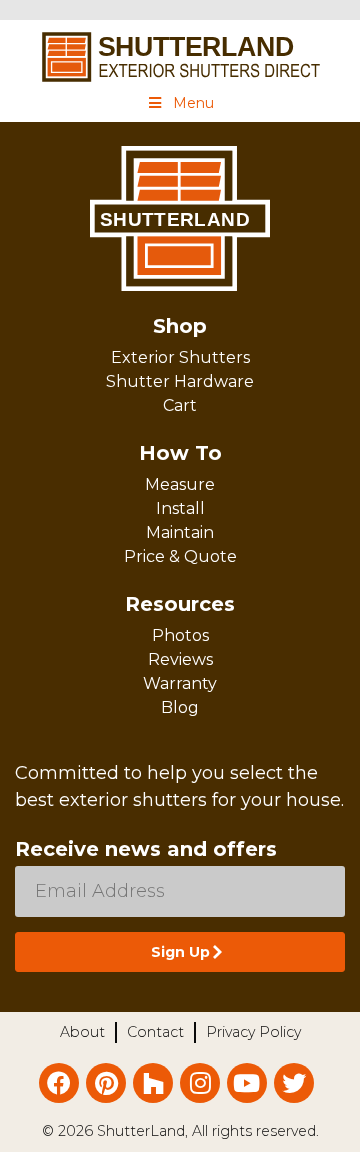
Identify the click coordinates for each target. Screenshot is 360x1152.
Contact (155, 1032)
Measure (180, 484)
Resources (180, 604)
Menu (193, 103)
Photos (180, 635)
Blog (180, 707)
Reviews (180, 659)
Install (180, 508)
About (82, 1032)
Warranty (180, 683)
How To (180, 453)
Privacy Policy (253, 1032)
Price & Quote (180, 556)
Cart (180, 405)
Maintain (180, 532)
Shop (180, 326)
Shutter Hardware (180, 381)
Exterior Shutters (180, 357)
